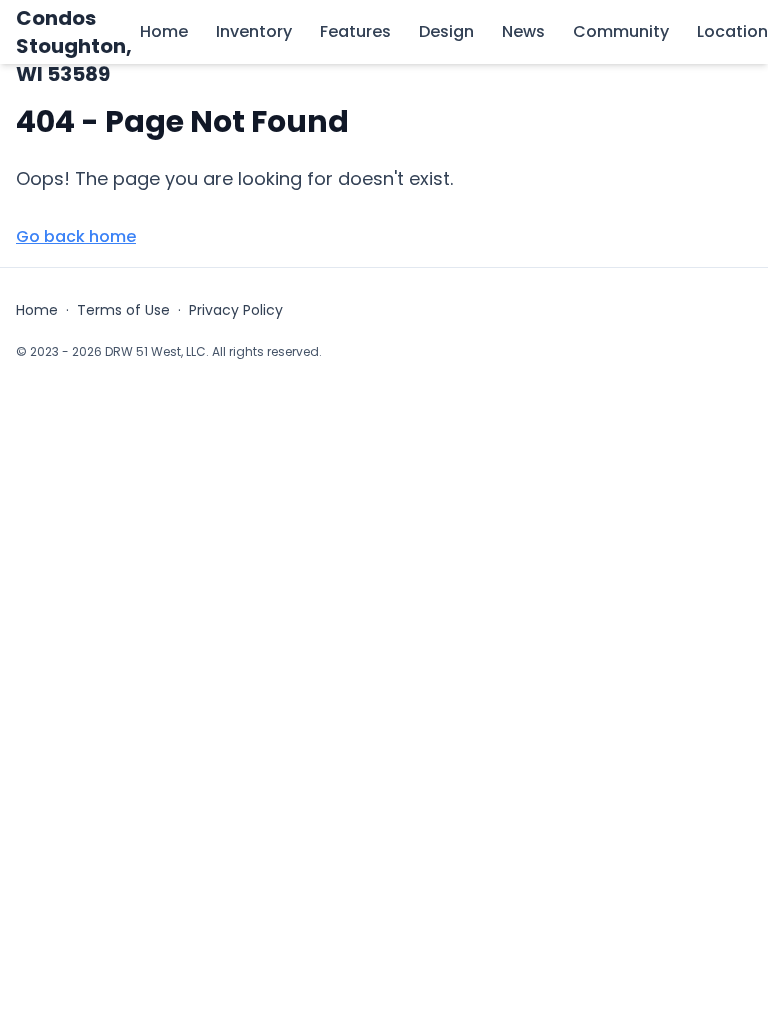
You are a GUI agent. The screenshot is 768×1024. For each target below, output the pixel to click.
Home (37, 310)
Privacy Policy (236, 310)
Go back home (76, 236)
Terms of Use (123, 310)
